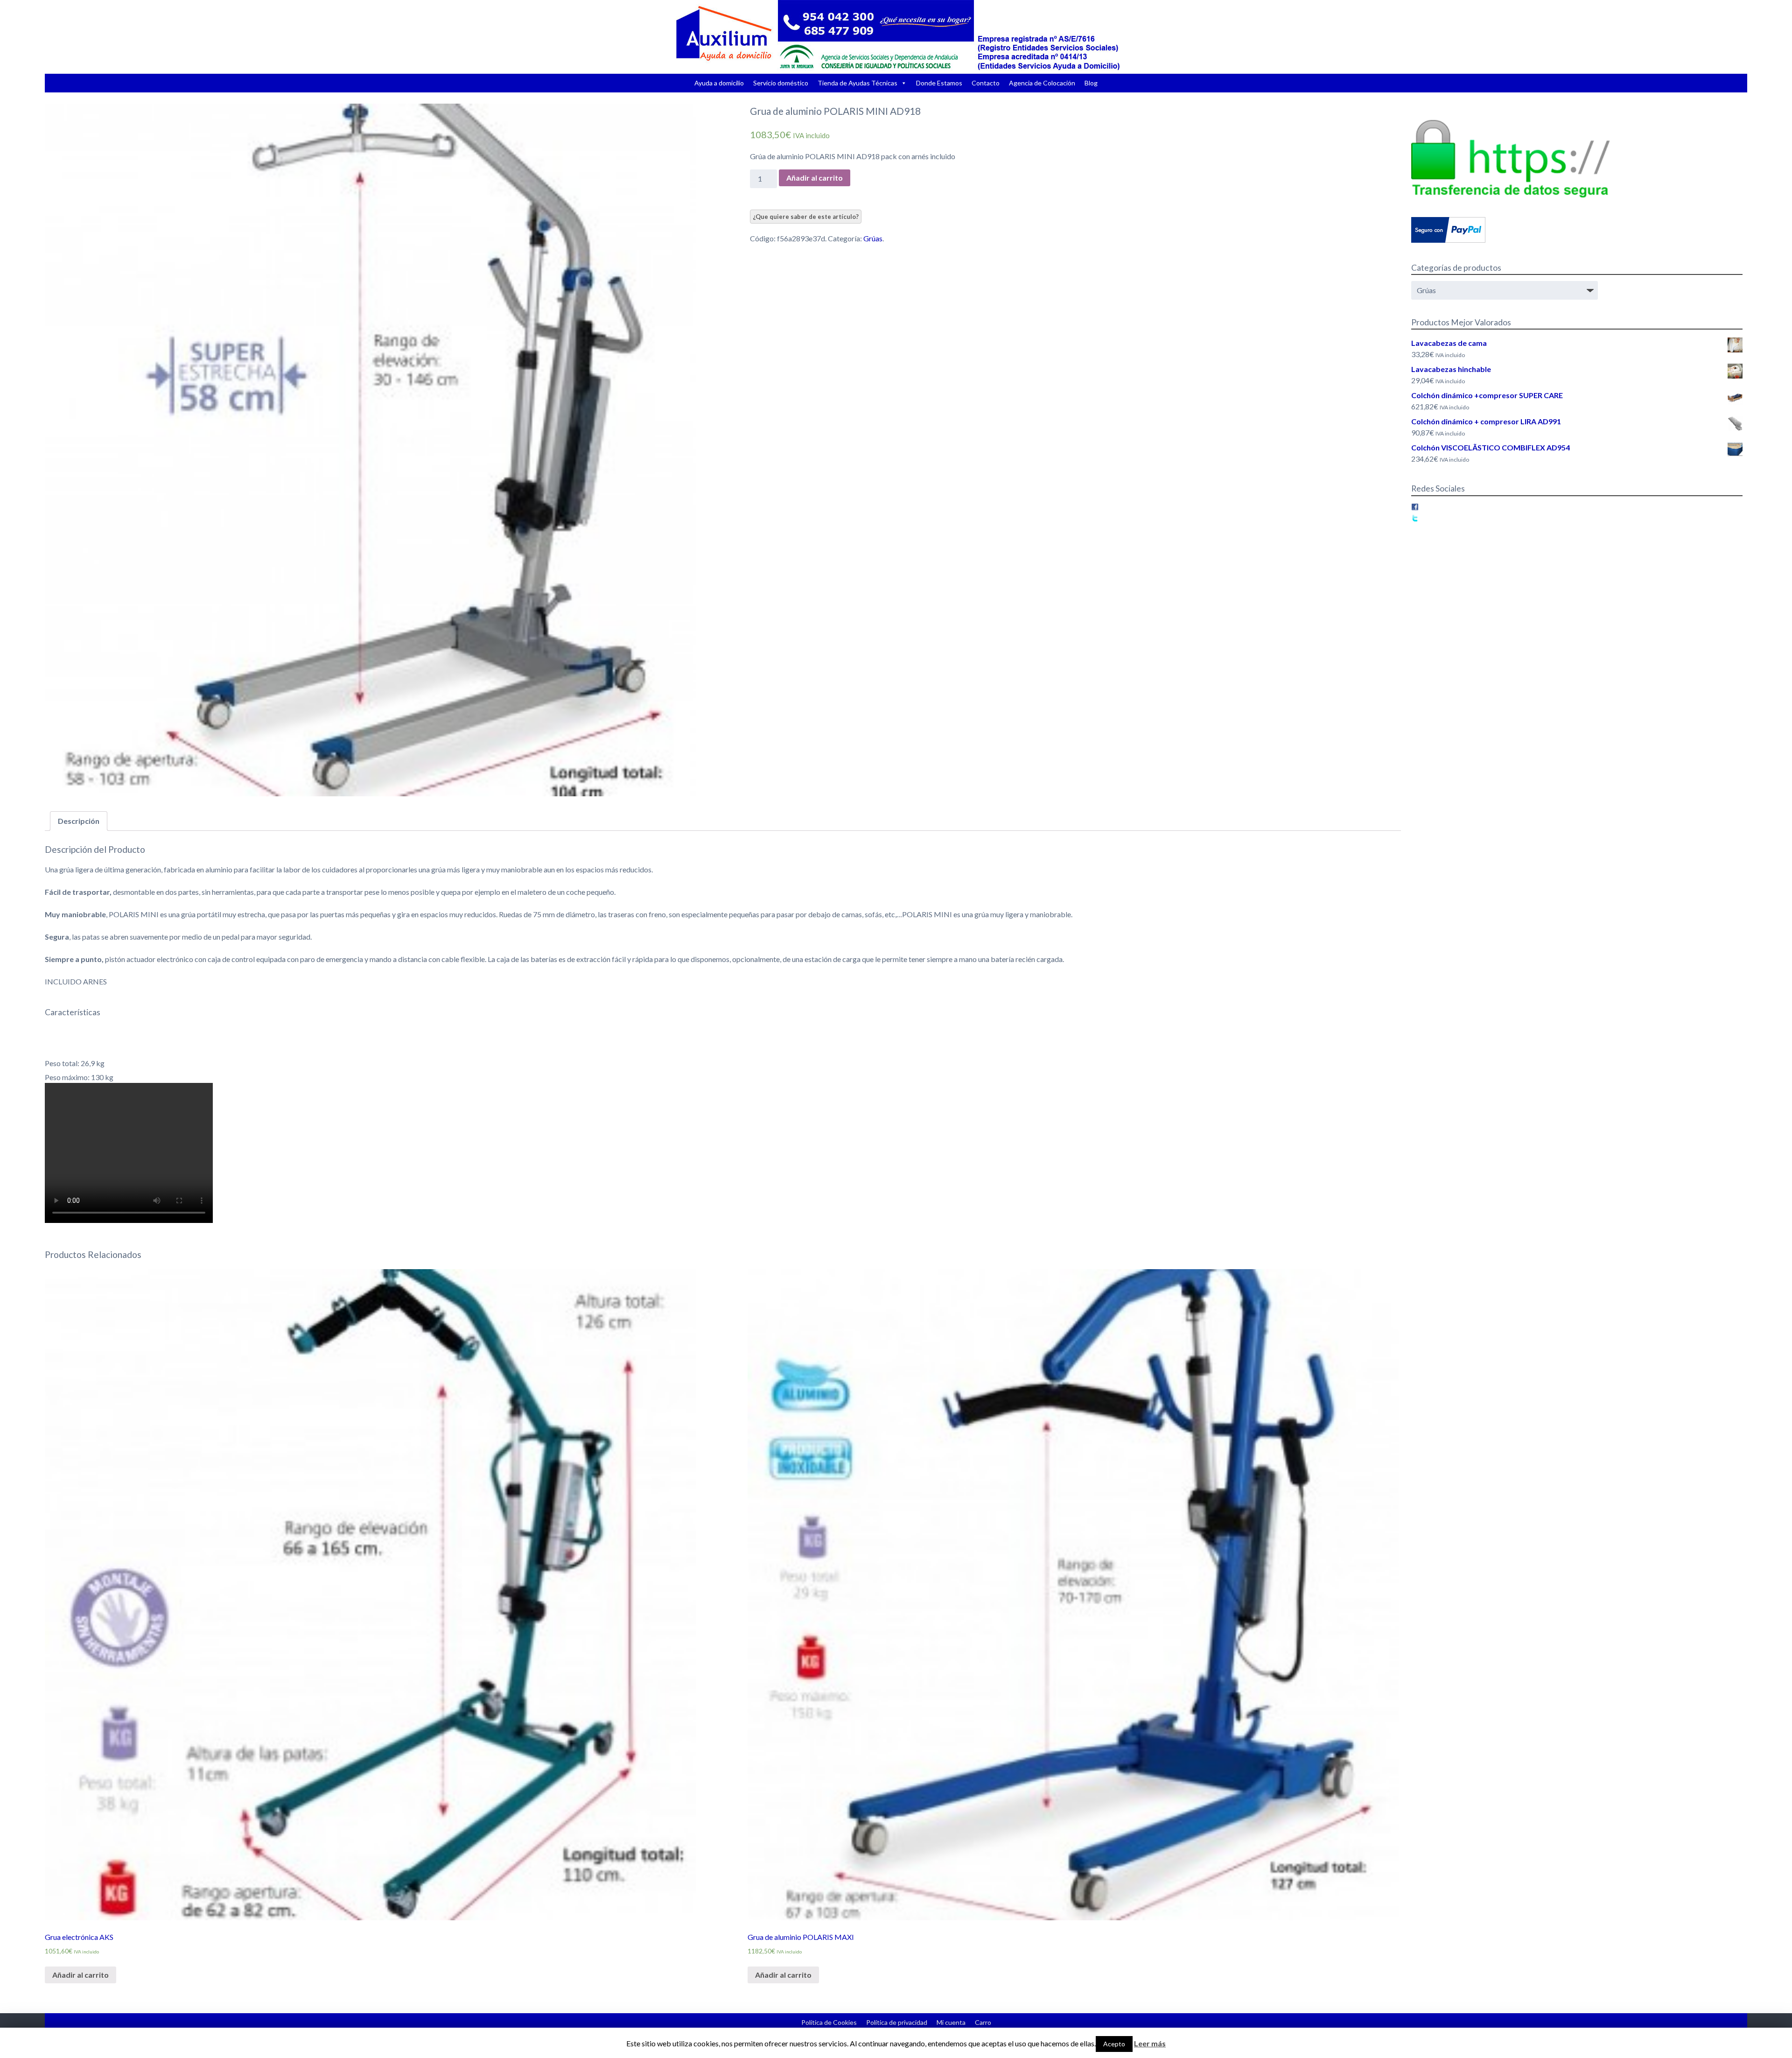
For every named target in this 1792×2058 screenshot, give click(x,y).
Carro (983, 2022)
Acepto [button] (1114, 2044)
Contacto (986, 83)
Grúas (873, 238)
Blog (1091, 83)
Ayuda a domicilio (719, 83)
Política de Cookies (829, 2022)
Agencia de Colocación (1042, 83)
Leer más (1150, 2043)
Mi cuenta (951, 2022)
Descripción (79, 821)
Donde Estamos (939, 83)
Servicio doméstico (781, 83)
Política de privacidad (897, 2022)
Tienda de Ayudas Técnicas (857, 83)
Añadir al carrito (815, 178)
